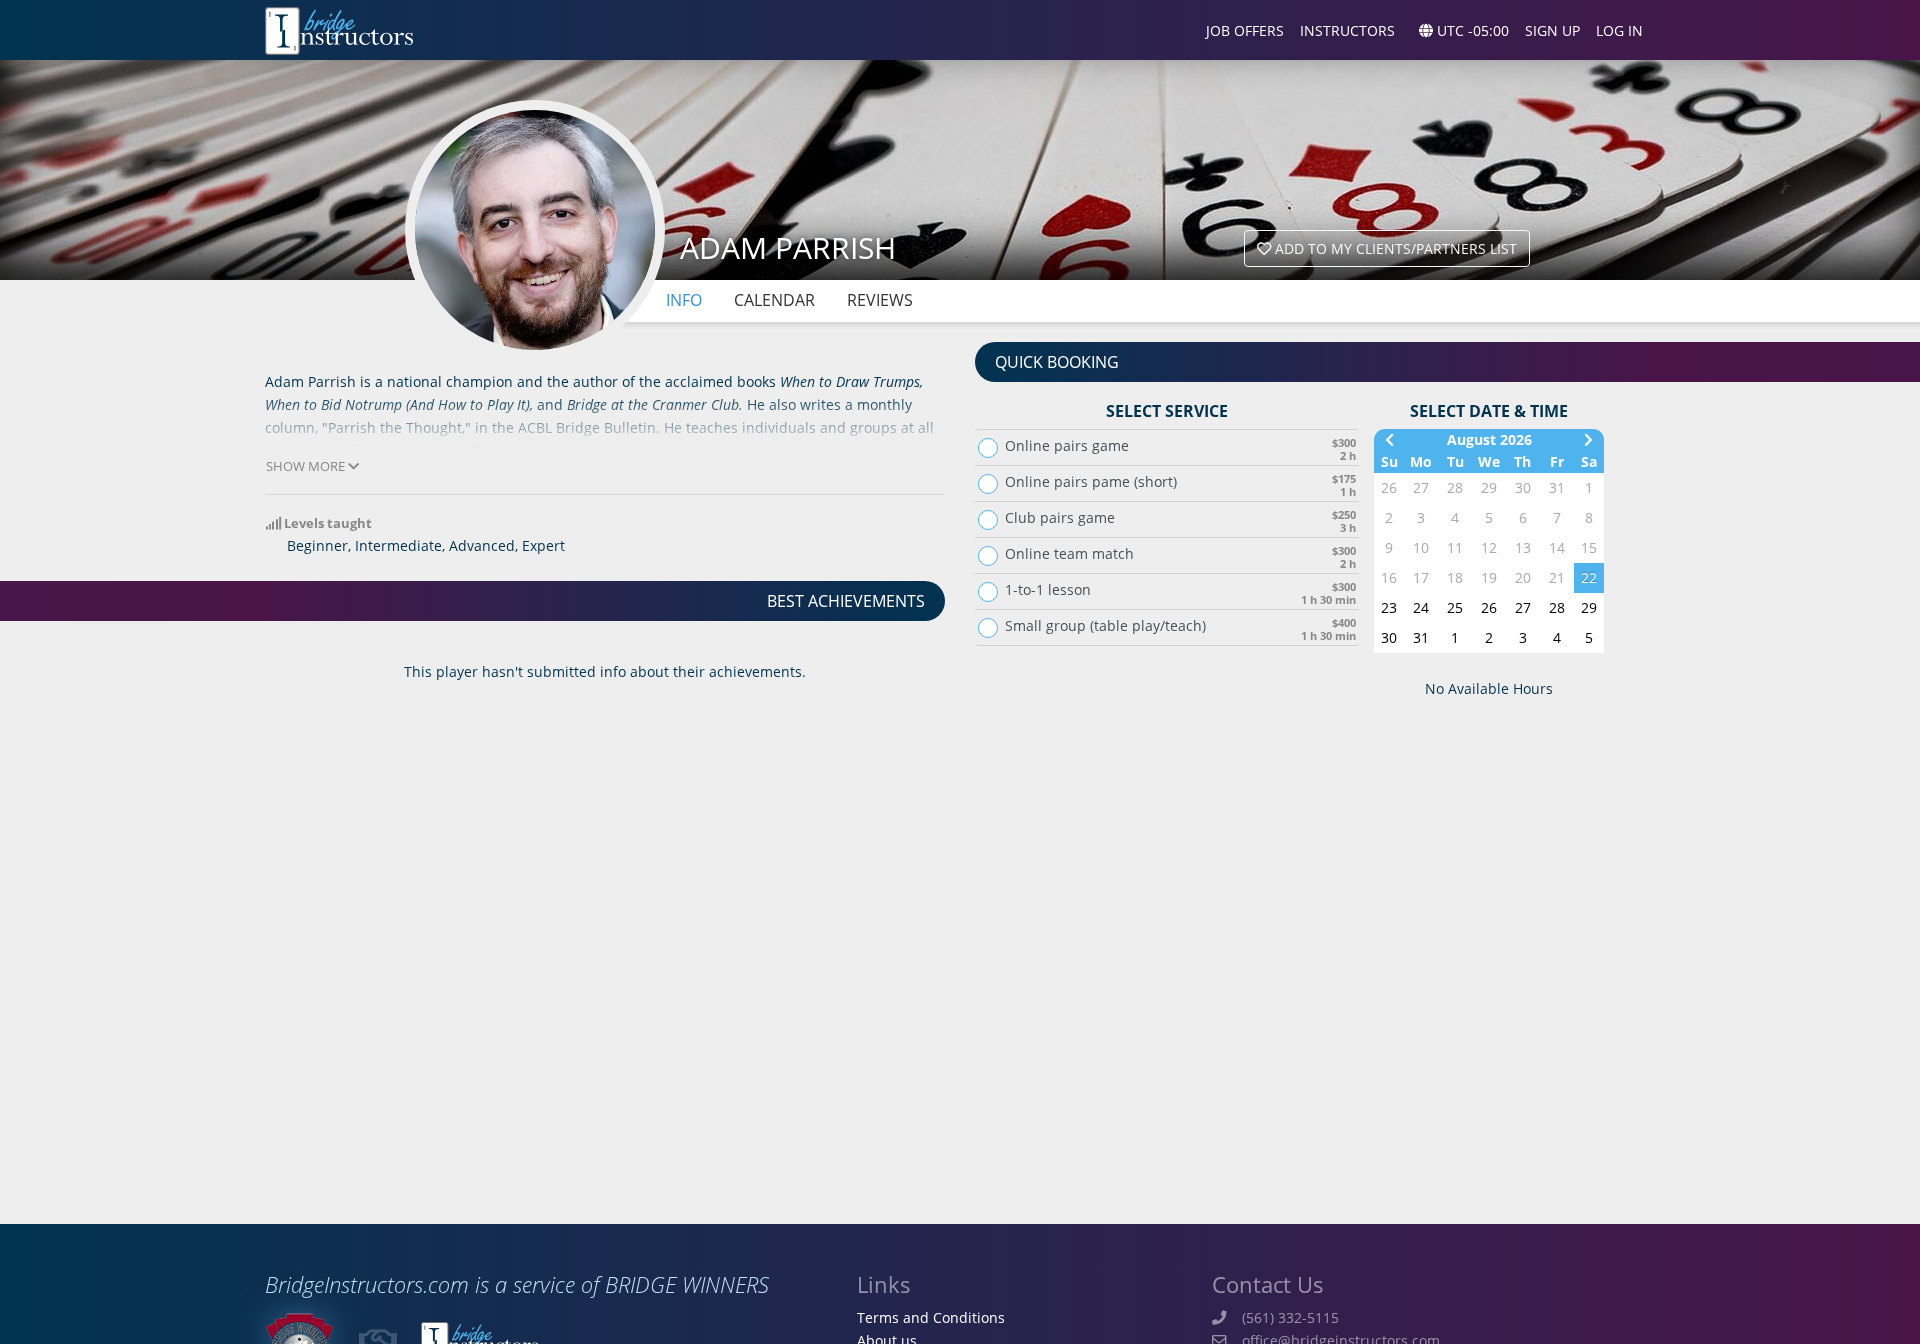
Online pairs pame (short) (1091, 482)
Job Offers (1245, 30)
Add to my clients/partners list (1394, 248)
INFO (684, 300)
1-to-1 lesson (1048, 590)
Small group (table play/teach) (1105, 626)
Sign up (1552, 30)
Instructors (1347, 30)
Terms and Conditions (931, 1317)
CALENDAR (774, 300)
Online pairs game (1067, 446)
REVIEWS (880, 300)
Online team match (1069, 554)
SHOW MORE (307, 466)
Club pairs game (1060, 518)
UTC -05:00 (1471, 30)
